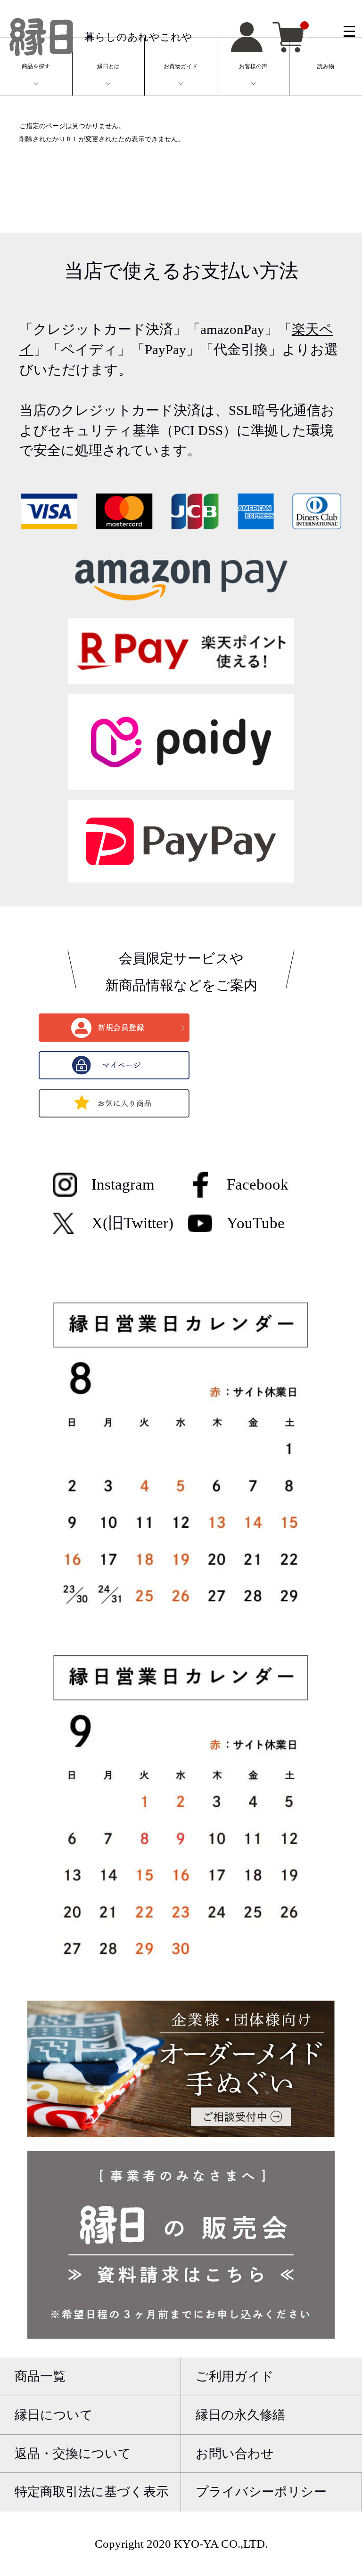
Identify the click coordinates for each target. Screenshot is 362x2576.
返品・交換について (73, 2454)
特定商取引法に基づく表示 (92, 2492)
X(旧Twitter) (132, 1223)
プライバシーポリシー (261, 2492)
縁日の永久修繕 (240, 2415)
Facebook (258, 1184)
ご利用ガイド (235, 2376)
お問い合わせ (235, 2454)
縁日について (54, 2415)
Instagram (123, 1184)
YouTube (256, 1223)
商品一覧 (40, 2376)
